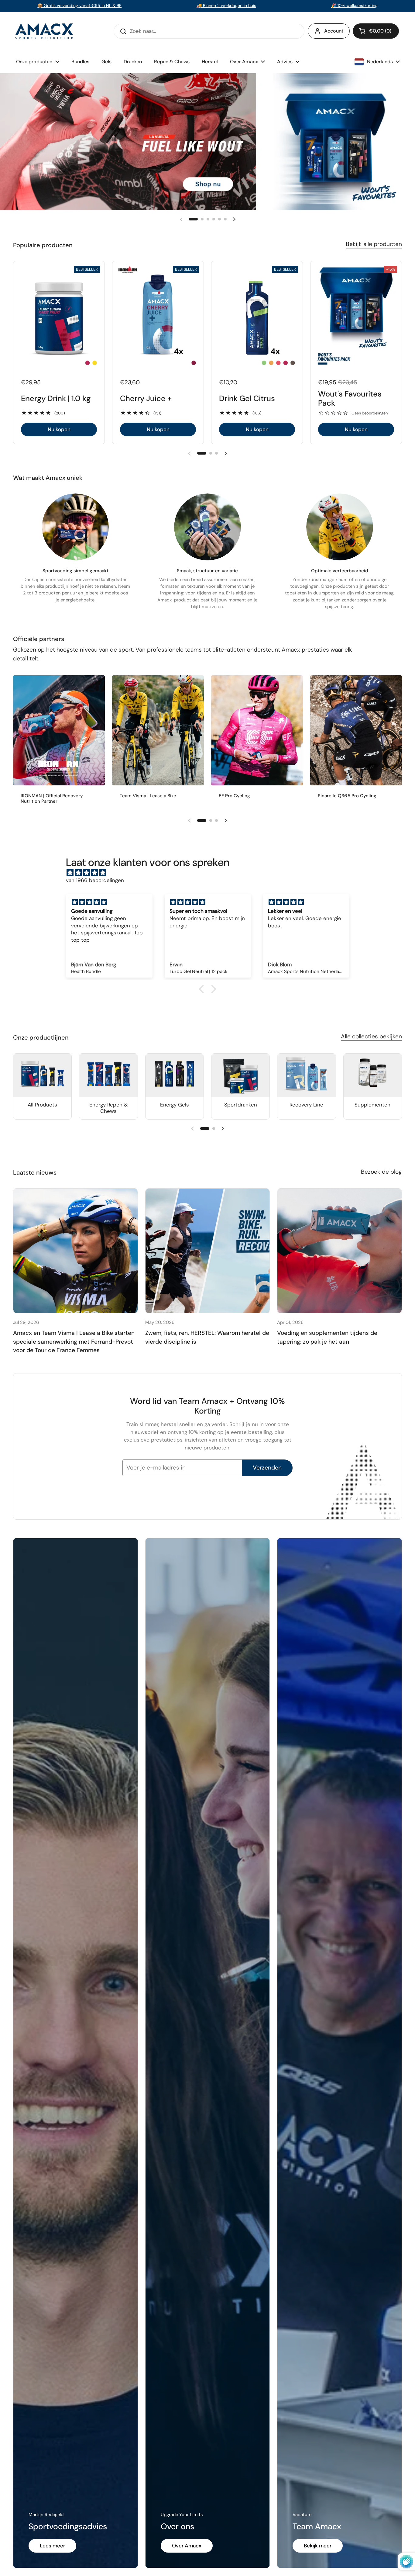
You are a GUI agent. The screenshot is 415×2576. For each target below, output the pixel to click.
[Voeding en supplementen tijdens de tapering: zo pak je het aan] (340, 1251)
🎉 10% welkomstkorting (354, 5)
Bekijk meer (318, 2546)
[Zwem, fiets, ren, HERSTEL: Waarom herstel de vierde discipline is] (208, 1251)
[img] (211, 873)
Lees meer (52, 2546)
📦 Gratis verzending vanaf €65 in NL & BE (79, 5)
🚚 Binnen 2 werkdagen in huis (226, 5)
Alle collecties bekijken (371, 1036)
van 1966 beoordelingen (95, 880)
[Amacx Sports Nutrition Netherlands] (45, 31)
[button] (376, 31)
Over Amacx (187, 2546)
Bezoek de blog (381, 1172)
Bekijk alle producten (374, 244)
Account (334, 31)
